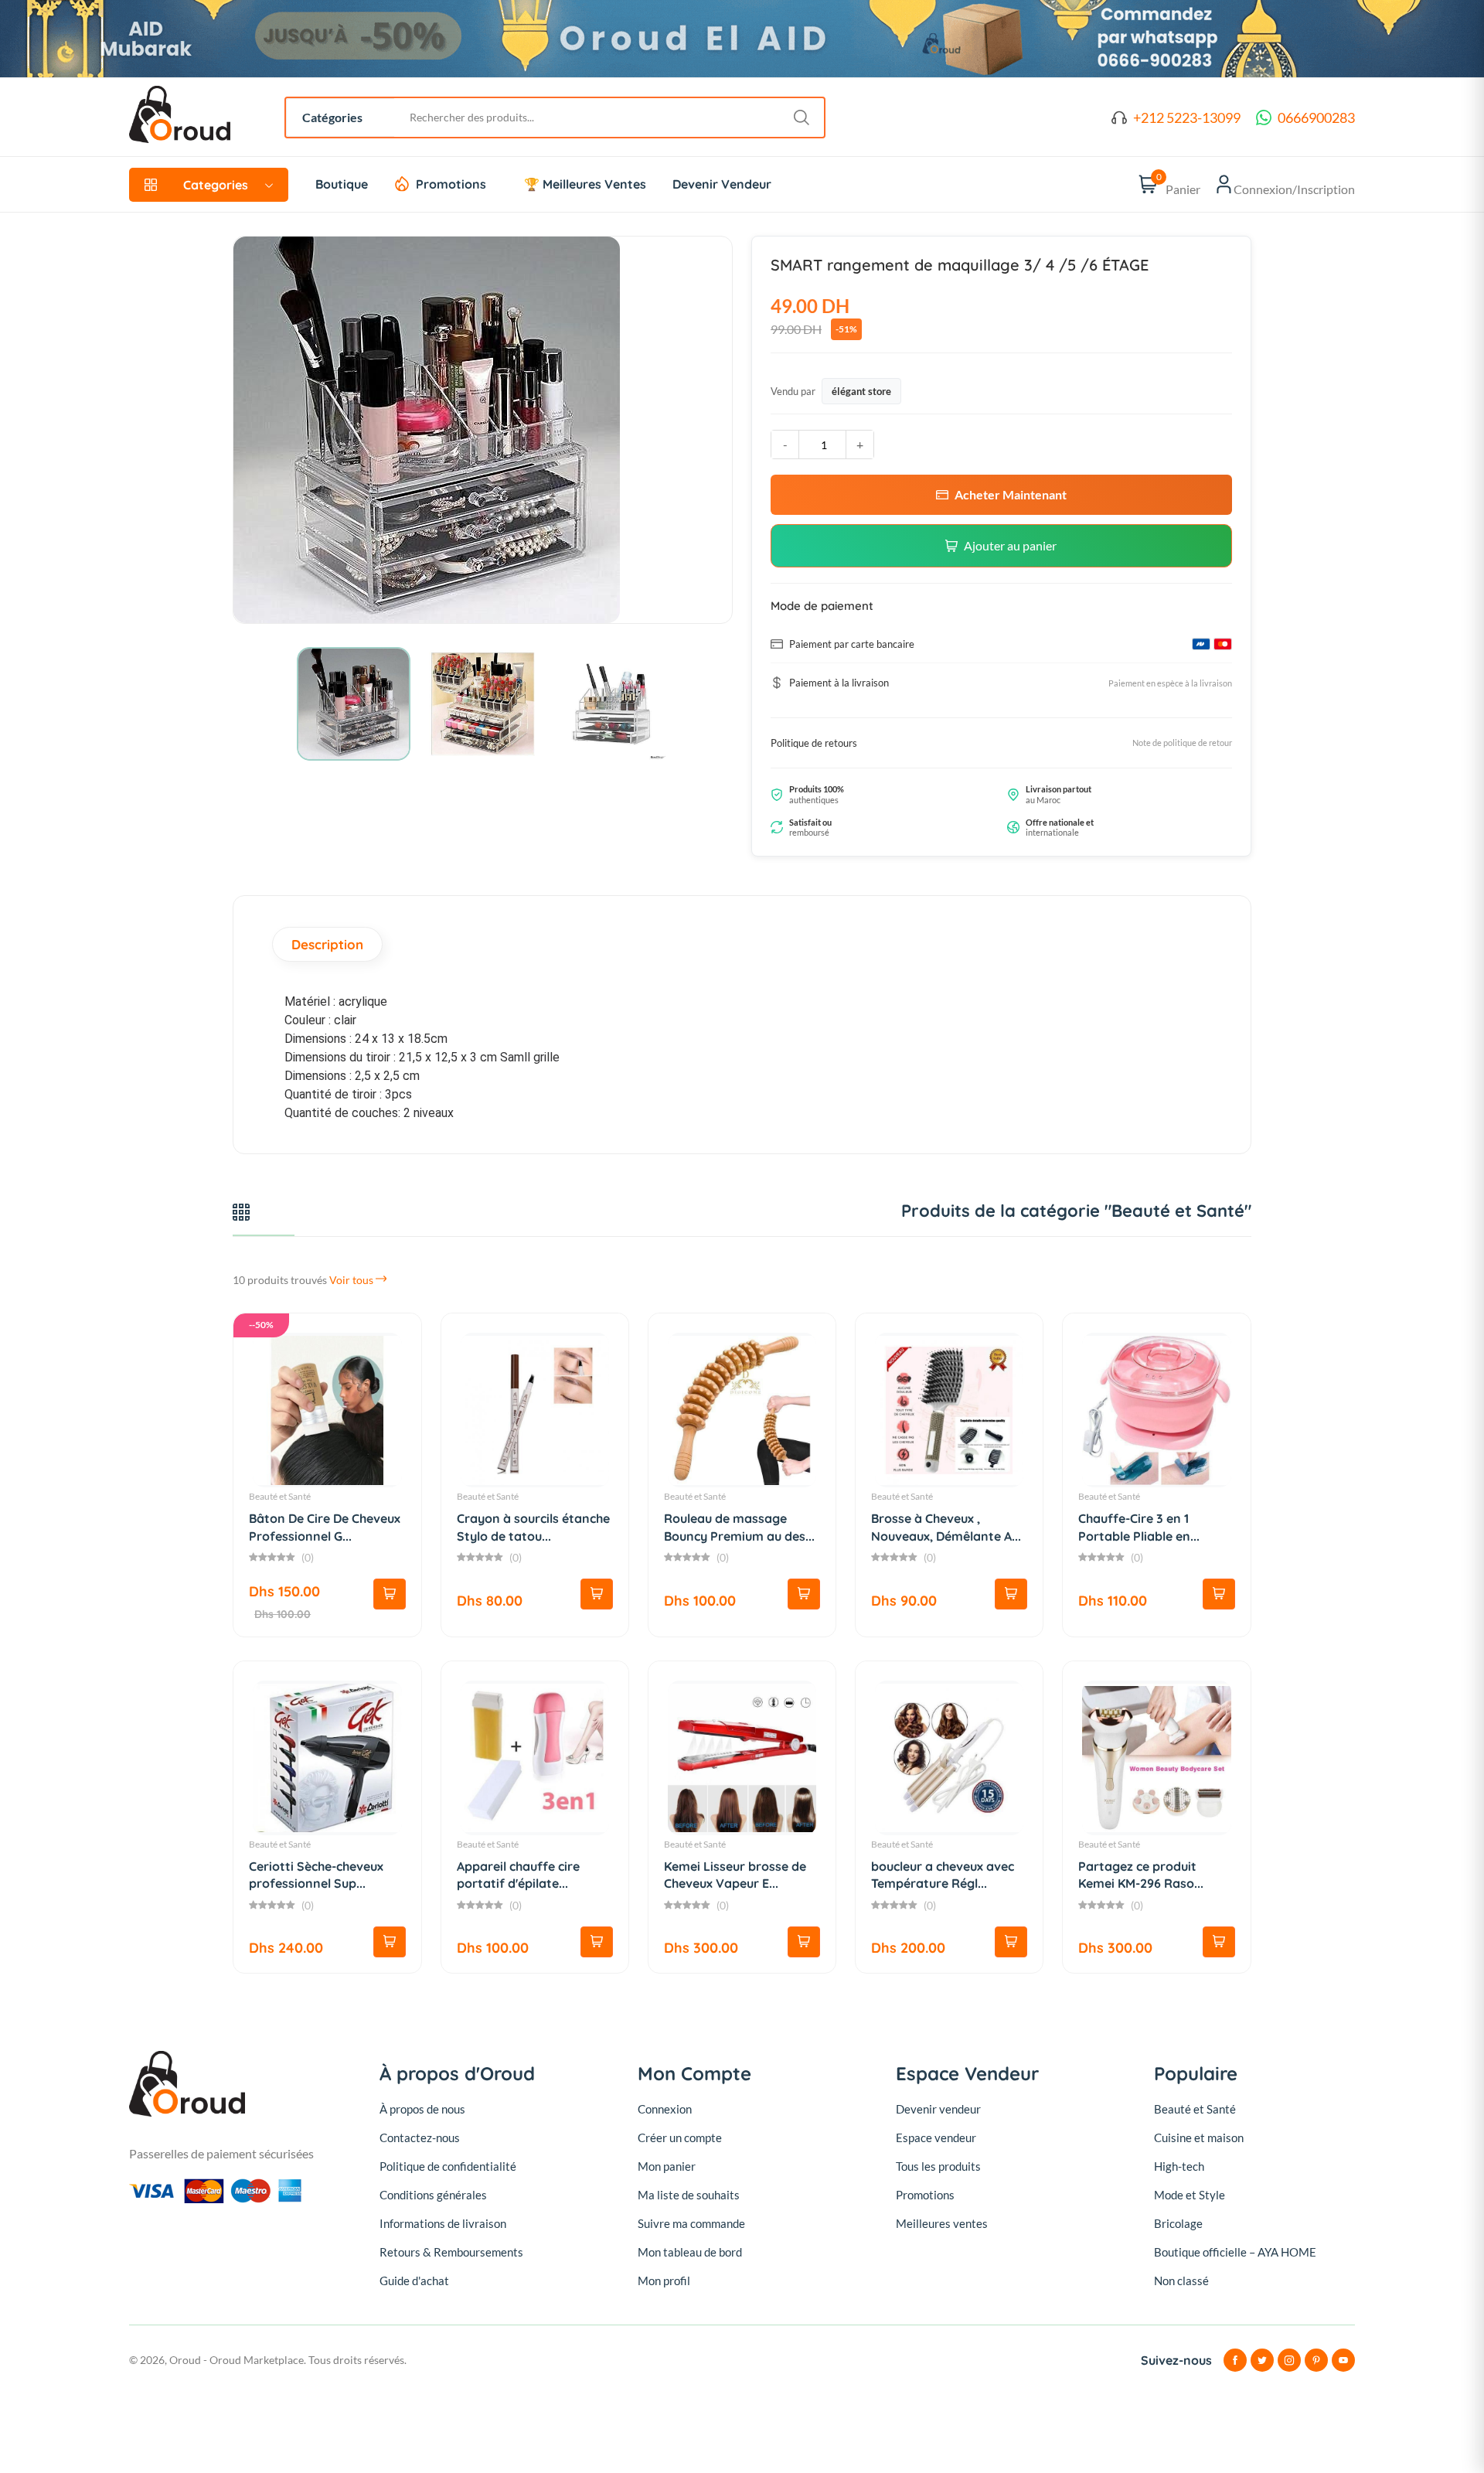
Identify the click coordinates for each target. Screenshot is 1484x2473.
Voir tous (352, 1280)
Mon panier (667, 2166)
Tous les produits (938, 2166)
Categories (216, 185)
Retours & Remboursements (451, 2252)
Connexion (665, 2109)
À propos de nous (422, 2109)
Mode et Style (1190, 2195)
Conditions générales (433, 2195)
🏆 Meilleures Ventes (585, 184)
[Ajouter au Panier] (390, 1594)
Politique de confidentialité (448, 2166)
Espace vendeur (936, 2137)
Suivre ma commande (691, 2223)
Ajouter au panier (1010, 545)
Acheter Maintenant (1011, 494)
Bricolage (1178, 2223)
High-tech (1179, 2166)
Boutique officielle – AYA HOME (1235, 2252)
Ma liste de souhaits (689, 2195)
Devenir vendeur (938, 2109)
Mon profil (664, 2281)
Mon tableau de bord (690, 2252)
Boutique (342, 184)
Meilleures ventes (942, 2223)
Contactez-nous (420, 2137)
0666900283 (1316, 118)
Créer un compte (680, 2137)
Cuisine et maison (1199, 2137)
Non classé (1181, 2281)
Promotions (451, 184)
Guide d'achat (414, 2281)
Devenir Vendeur (722, 184)
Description (327, 944)
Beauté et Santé (280, 1496)
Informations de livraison (443, 2223)
